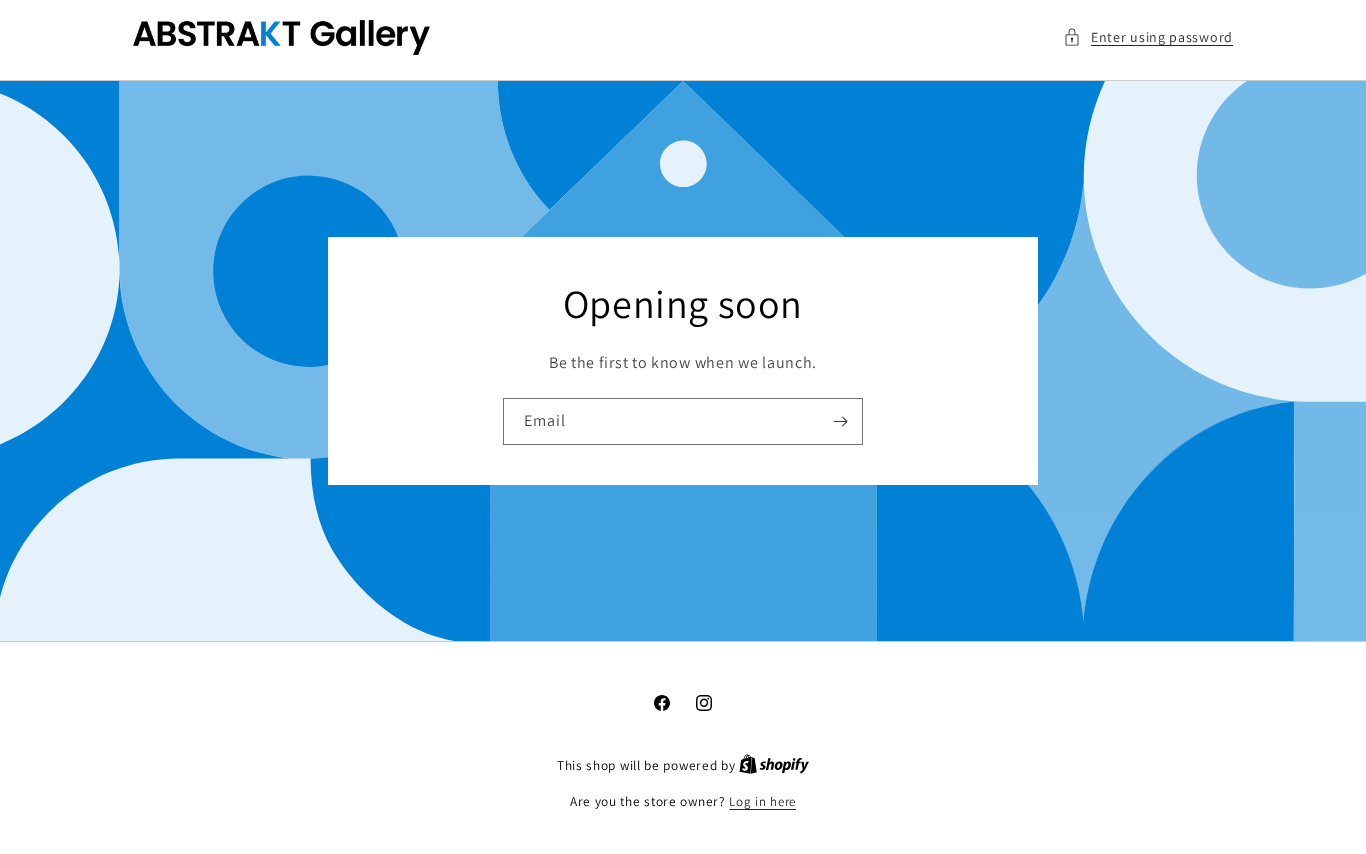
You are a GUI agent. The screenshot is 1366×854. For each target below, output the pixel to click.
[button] (1148, 37)
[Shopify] (774, 765)
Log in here (762, 801)
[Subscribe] (840, 421)
